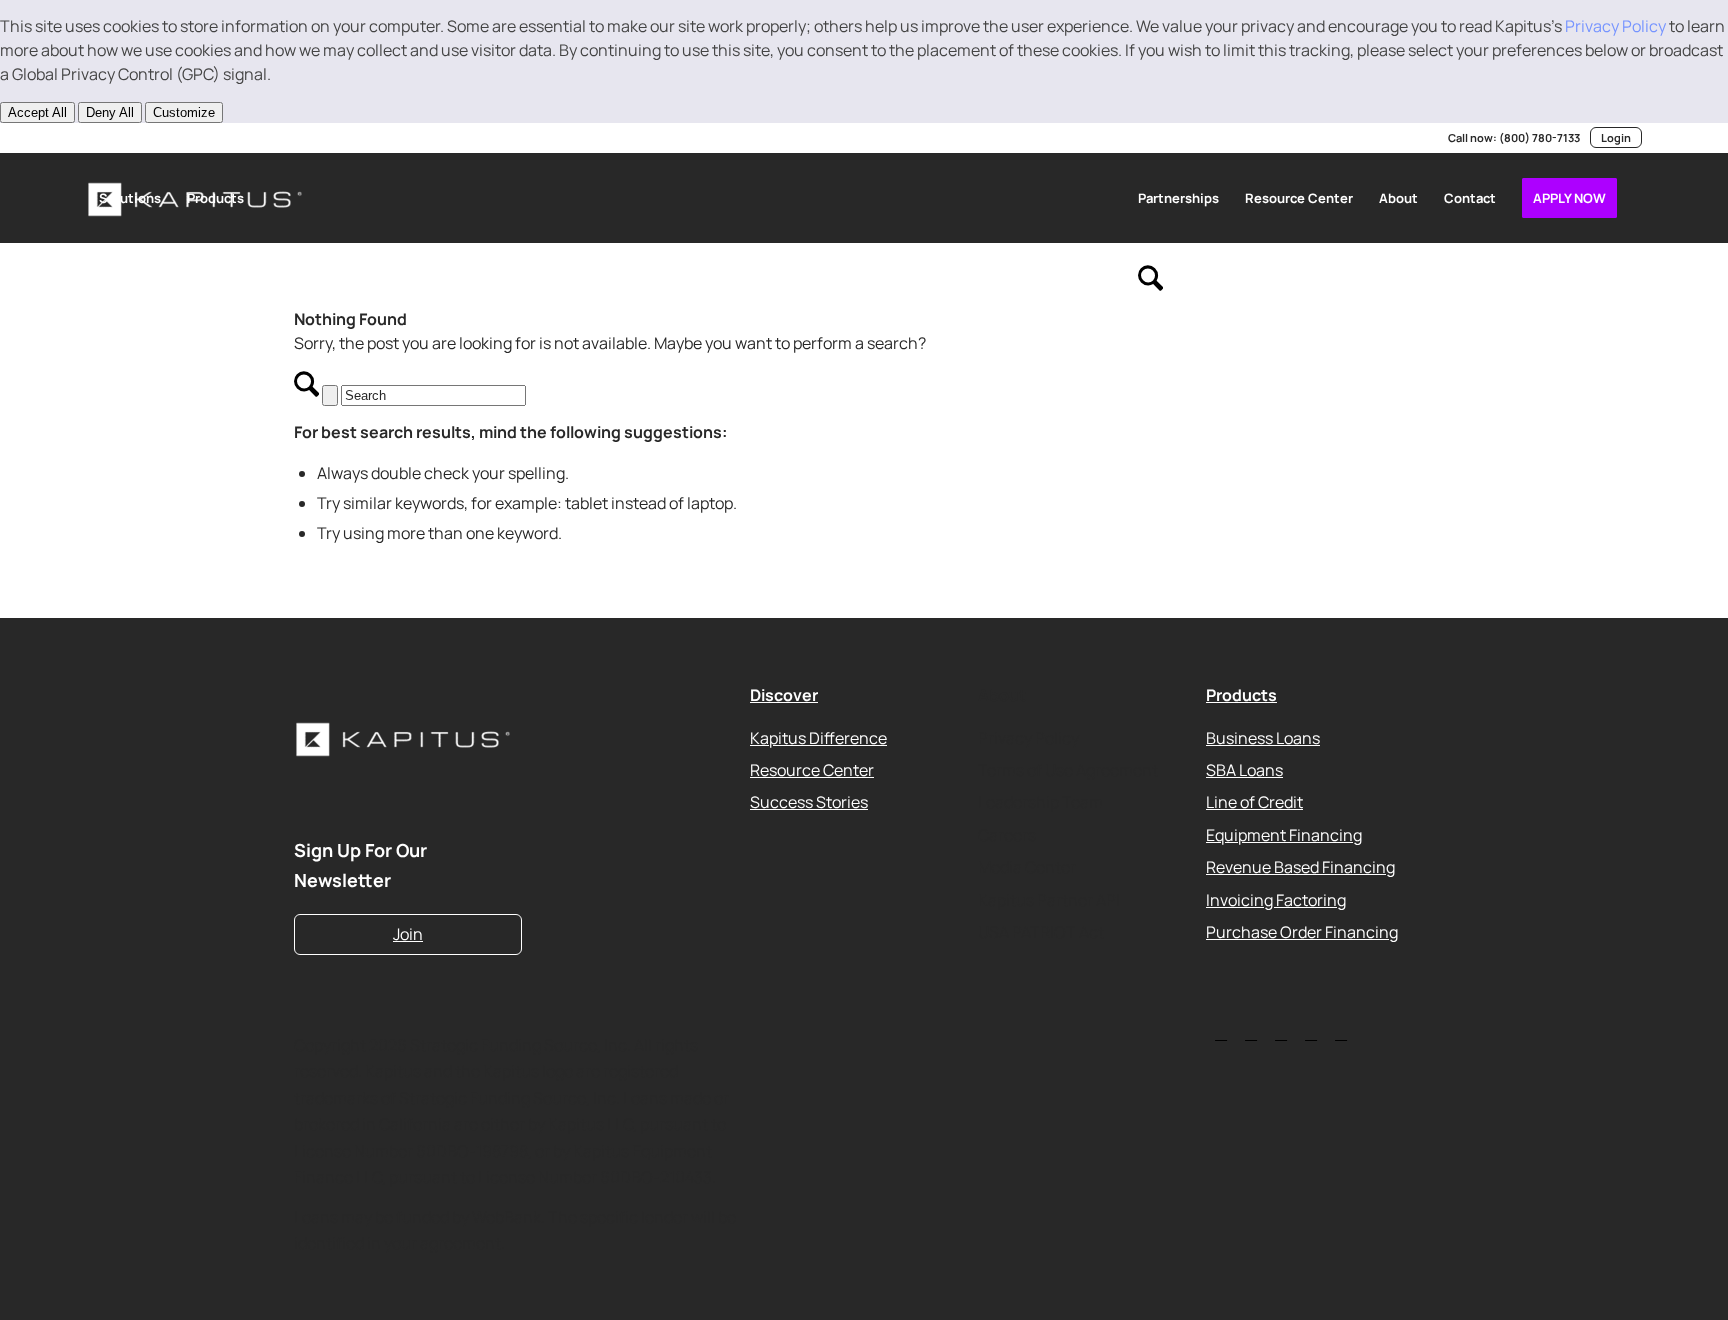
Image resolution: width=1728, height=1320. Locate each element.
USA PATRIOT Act (1041, 932)
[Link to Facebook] (212, 138)
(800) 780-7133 (1539, 137)
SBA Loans (1244, 770)
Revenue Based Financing (1300, 867)
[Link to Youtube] (152, 138)
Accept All (37, 112)
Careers (1007, 834)
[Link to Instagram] (182, 138)
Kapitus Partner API (1049, 899)
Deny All (110, 112)
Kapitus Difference (818, 737)
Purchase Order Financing (1302, 932)
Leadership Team (1040, 802)
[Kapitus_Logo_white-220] (408, 739)
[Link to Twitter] (1221, 1033)
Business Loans (1263, 737)
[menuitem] (130, 198)
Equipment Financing (1284, 834)
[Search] (1150, 288)
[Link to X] (122, 138)
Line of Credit (1254, 802)
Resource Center (812, 770)
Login (1616, 137)
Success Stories (809, 802)
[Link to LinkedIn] (92, 138)
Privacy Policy (1615, 26)
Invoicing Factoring (1276, 899)
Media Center (1027, 867)
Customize (184, 112)
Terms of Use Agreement (1068, 770)
